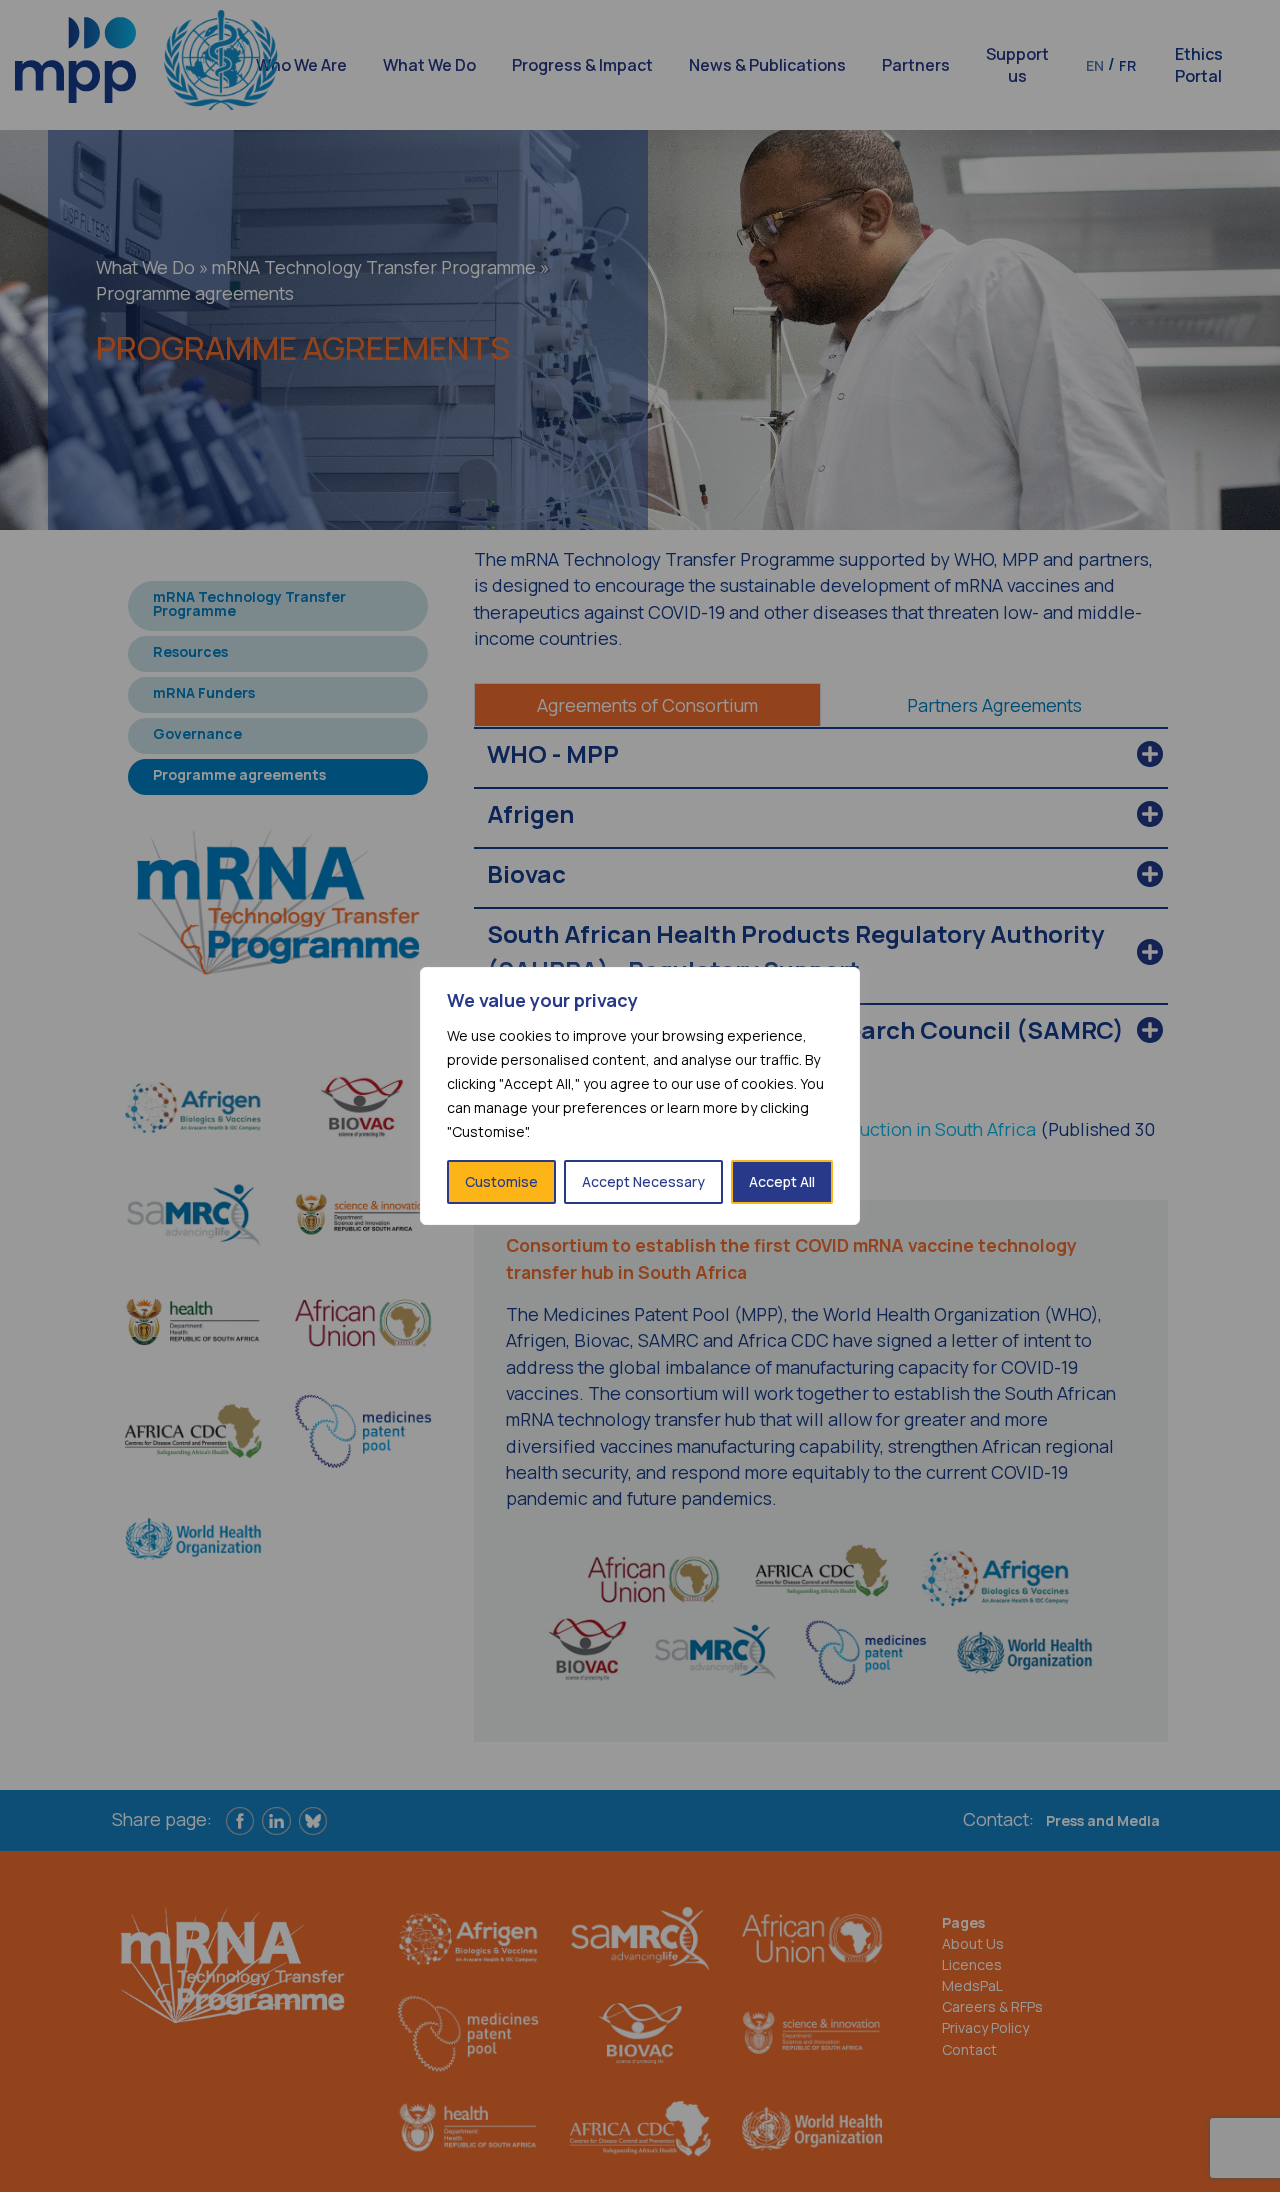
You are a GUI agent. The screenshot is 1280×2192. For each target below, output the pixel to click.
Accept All (782, 1181)
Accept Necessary (643, 1181)
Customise (501, 1181)
